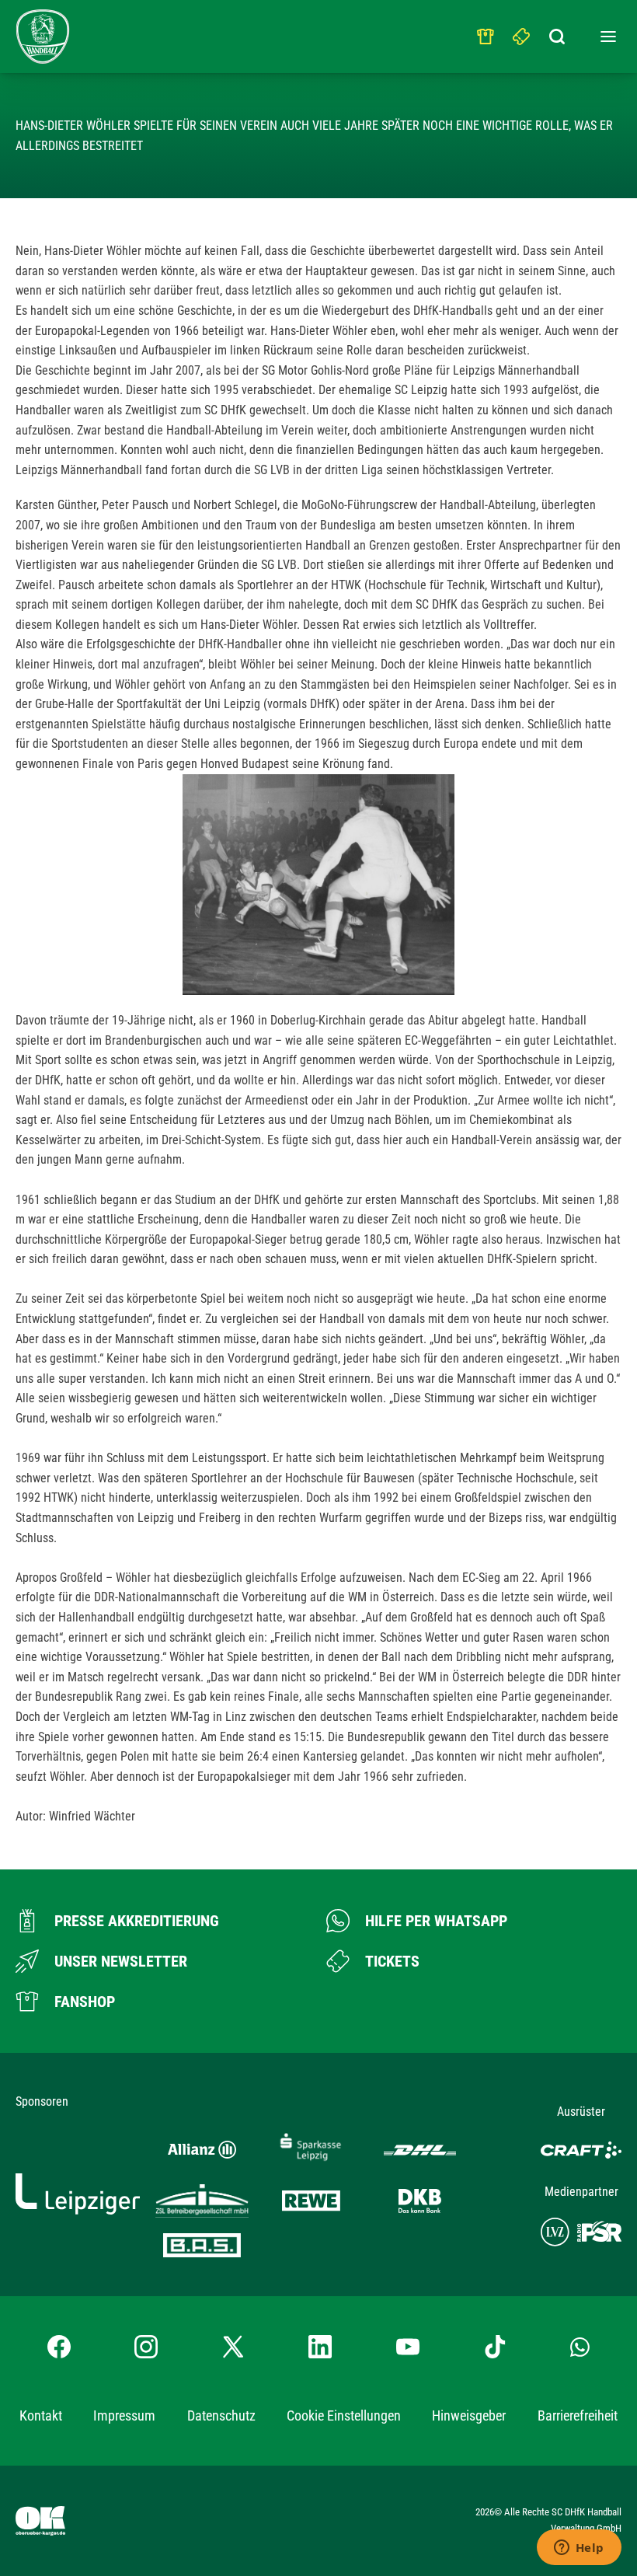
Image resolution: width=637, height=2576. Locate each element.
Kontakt (41, 2415)
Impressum (124, 2415)
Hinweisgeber (469, 2415)
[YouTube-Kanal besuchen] (408, 2347)
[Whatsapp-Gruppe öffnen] (580, 2346)
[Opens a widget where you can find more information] (579, 2549)
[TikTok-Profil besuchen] (495, 2347)
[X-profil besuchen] (233, 2347)
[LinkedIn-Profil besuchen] (320, 2347)
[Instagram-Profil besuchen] (146, 2347)
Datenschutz (221, 2415)
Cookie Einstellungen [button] (344, 2415)
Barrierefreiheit (578, 2415)
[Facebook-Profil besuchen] (59, 2347)
